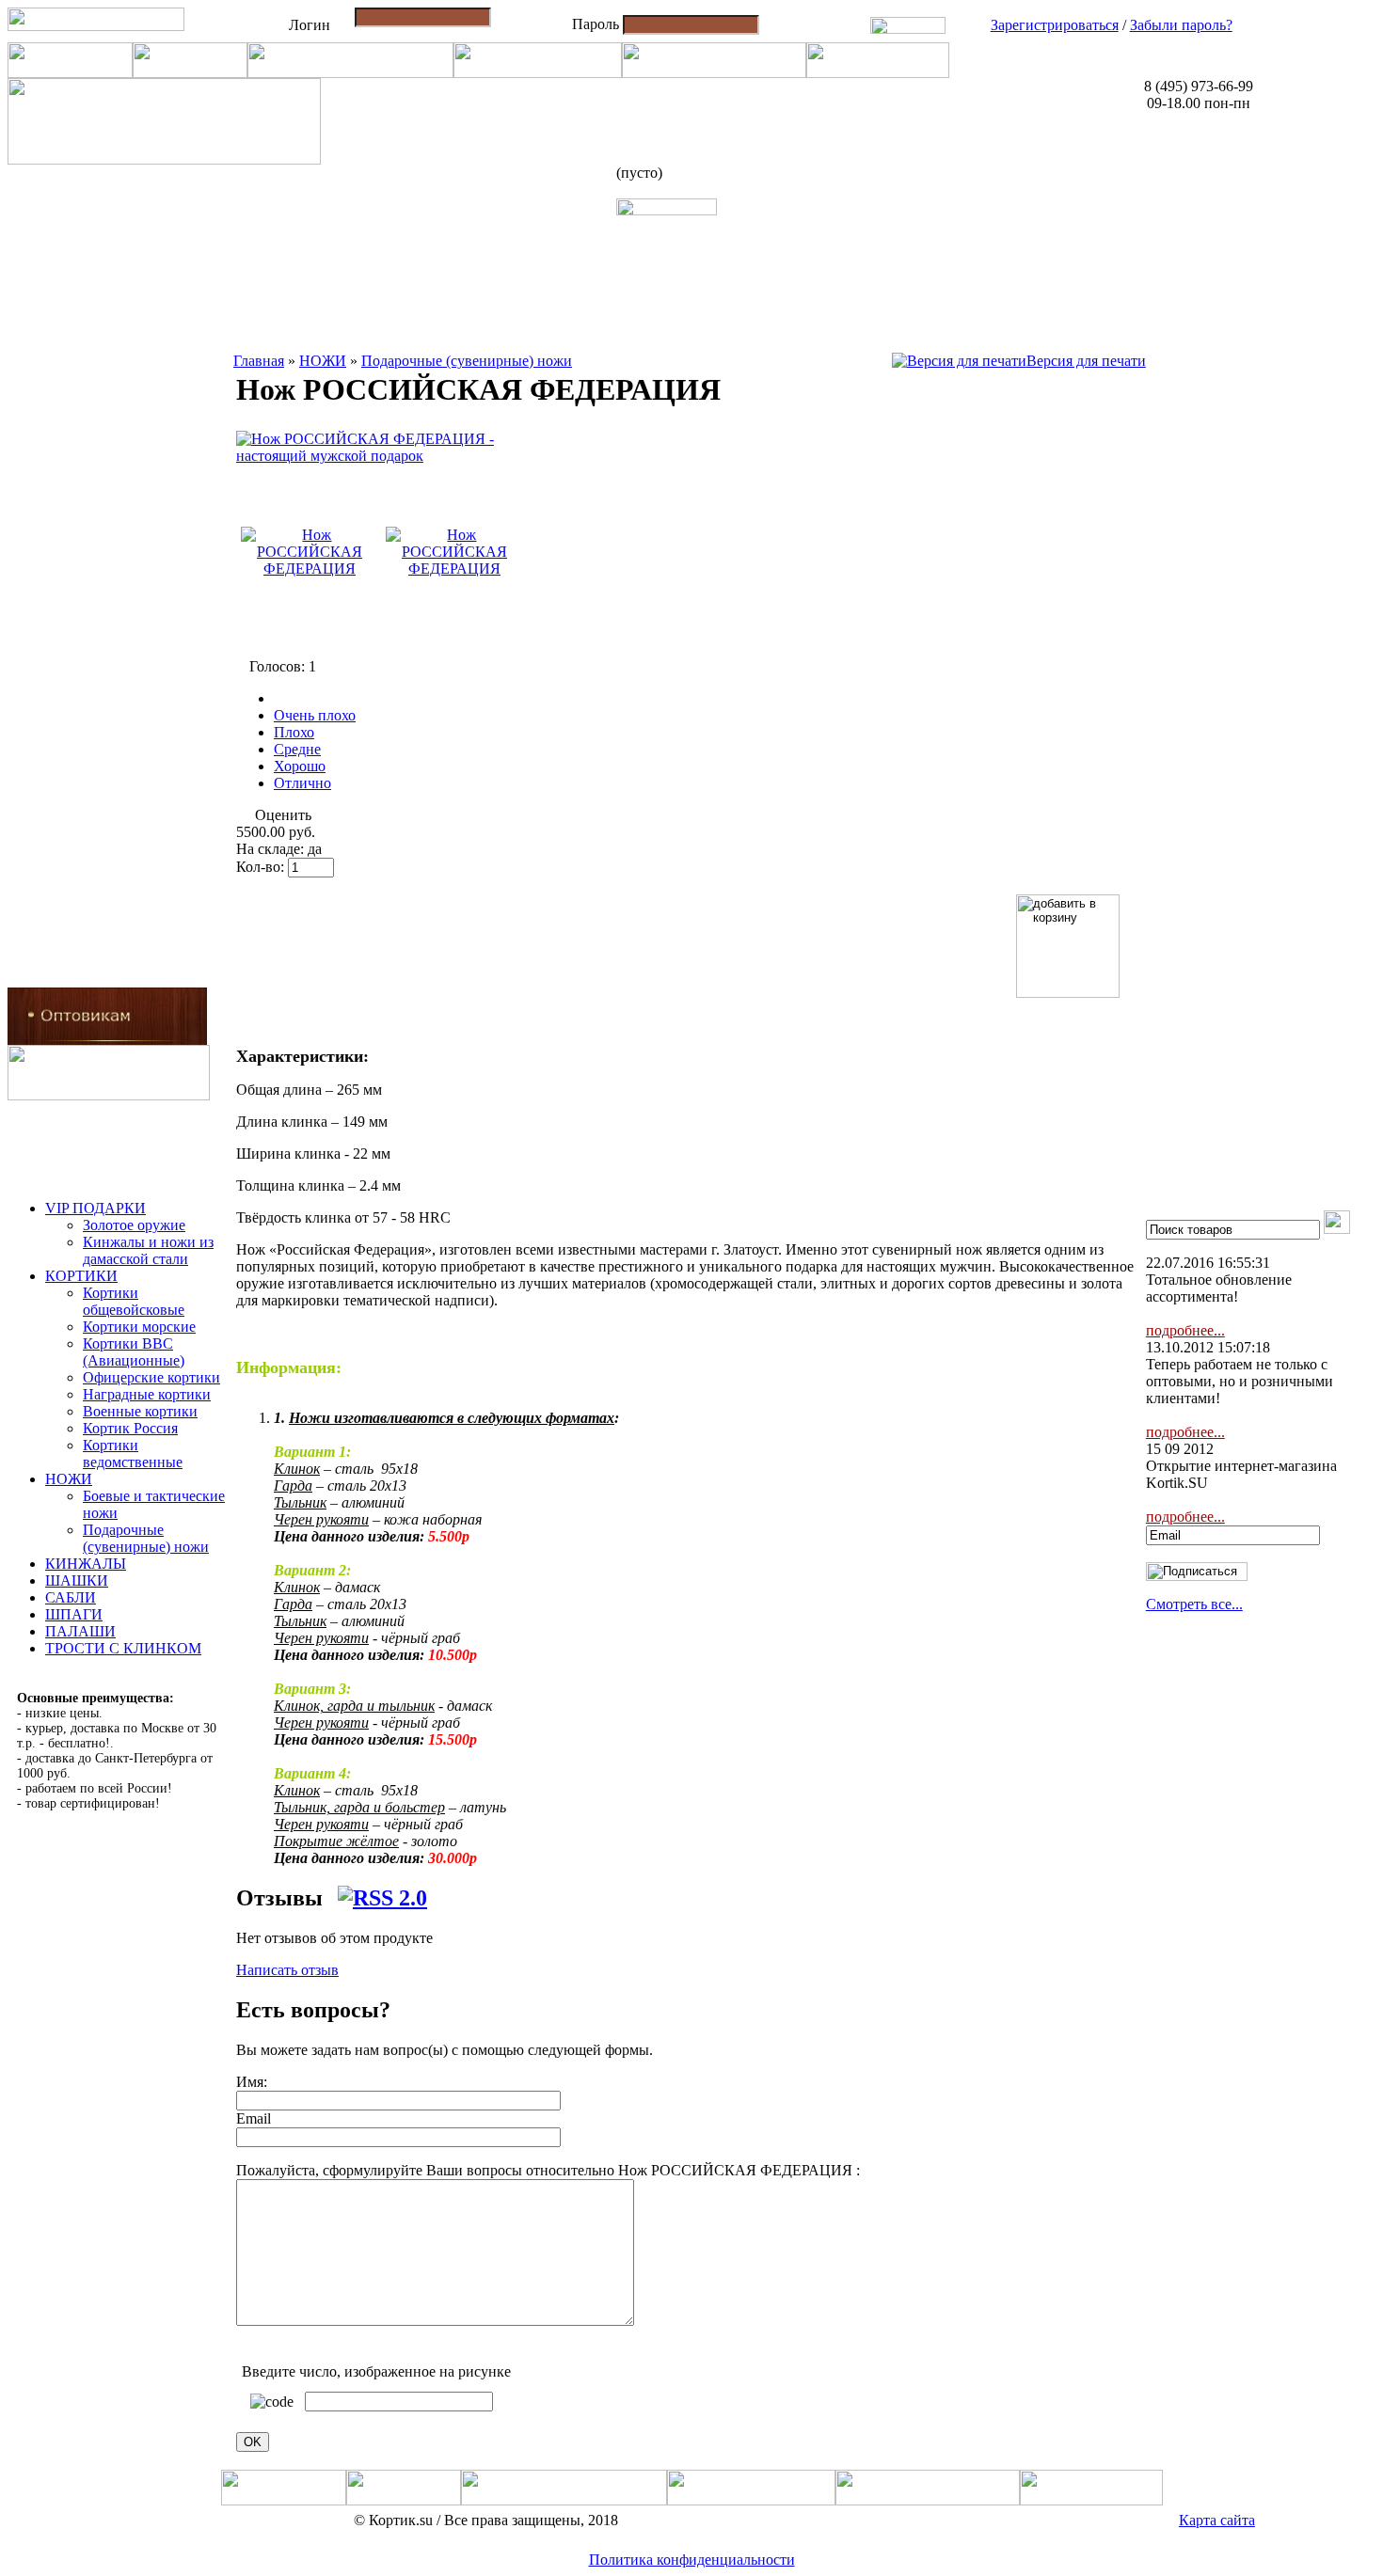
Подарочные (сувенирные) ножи (146, 1538)
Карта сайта (1217, 2520)
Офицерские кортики (151, 1377)
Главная (259, 361)
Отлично (302, 783)
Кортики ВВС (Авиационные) (134, 1352)
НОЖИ (69, 1479)
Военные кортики (140, 1411)
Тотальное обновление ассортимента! (1219, 1288)
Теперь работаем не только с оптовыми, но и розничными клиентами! (1240, 1381)
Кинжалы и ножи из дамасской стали (148, 1250)
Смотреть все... (1194, 1604)
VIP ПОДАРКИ (95, 1208)
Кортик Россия (130, 1428)
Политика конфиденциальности (692, 2560)
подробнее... (1185, 1330)
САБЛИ (71, 1597)
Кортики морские (139, 1327)
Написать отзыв (287, 1970)
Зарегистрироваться (1055, 25)
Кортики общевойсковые (134, 1301)
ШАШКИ (77, 1580)
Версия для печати (1086, 361)
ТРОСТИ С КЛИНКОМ (123, 1648)
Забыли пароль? (1181, 25)
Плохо (294, 732)
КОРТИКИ (81, 1276)
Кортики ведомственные (133, 1454)
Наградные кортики (147, 1394)
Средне (297, 749)
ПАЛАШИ (80, 1631)
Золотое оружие (134, 1225)
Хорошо (300, 766)
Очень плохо (315, 715)
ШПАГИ (74, 1614)
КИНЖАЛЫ (86, 1564)
